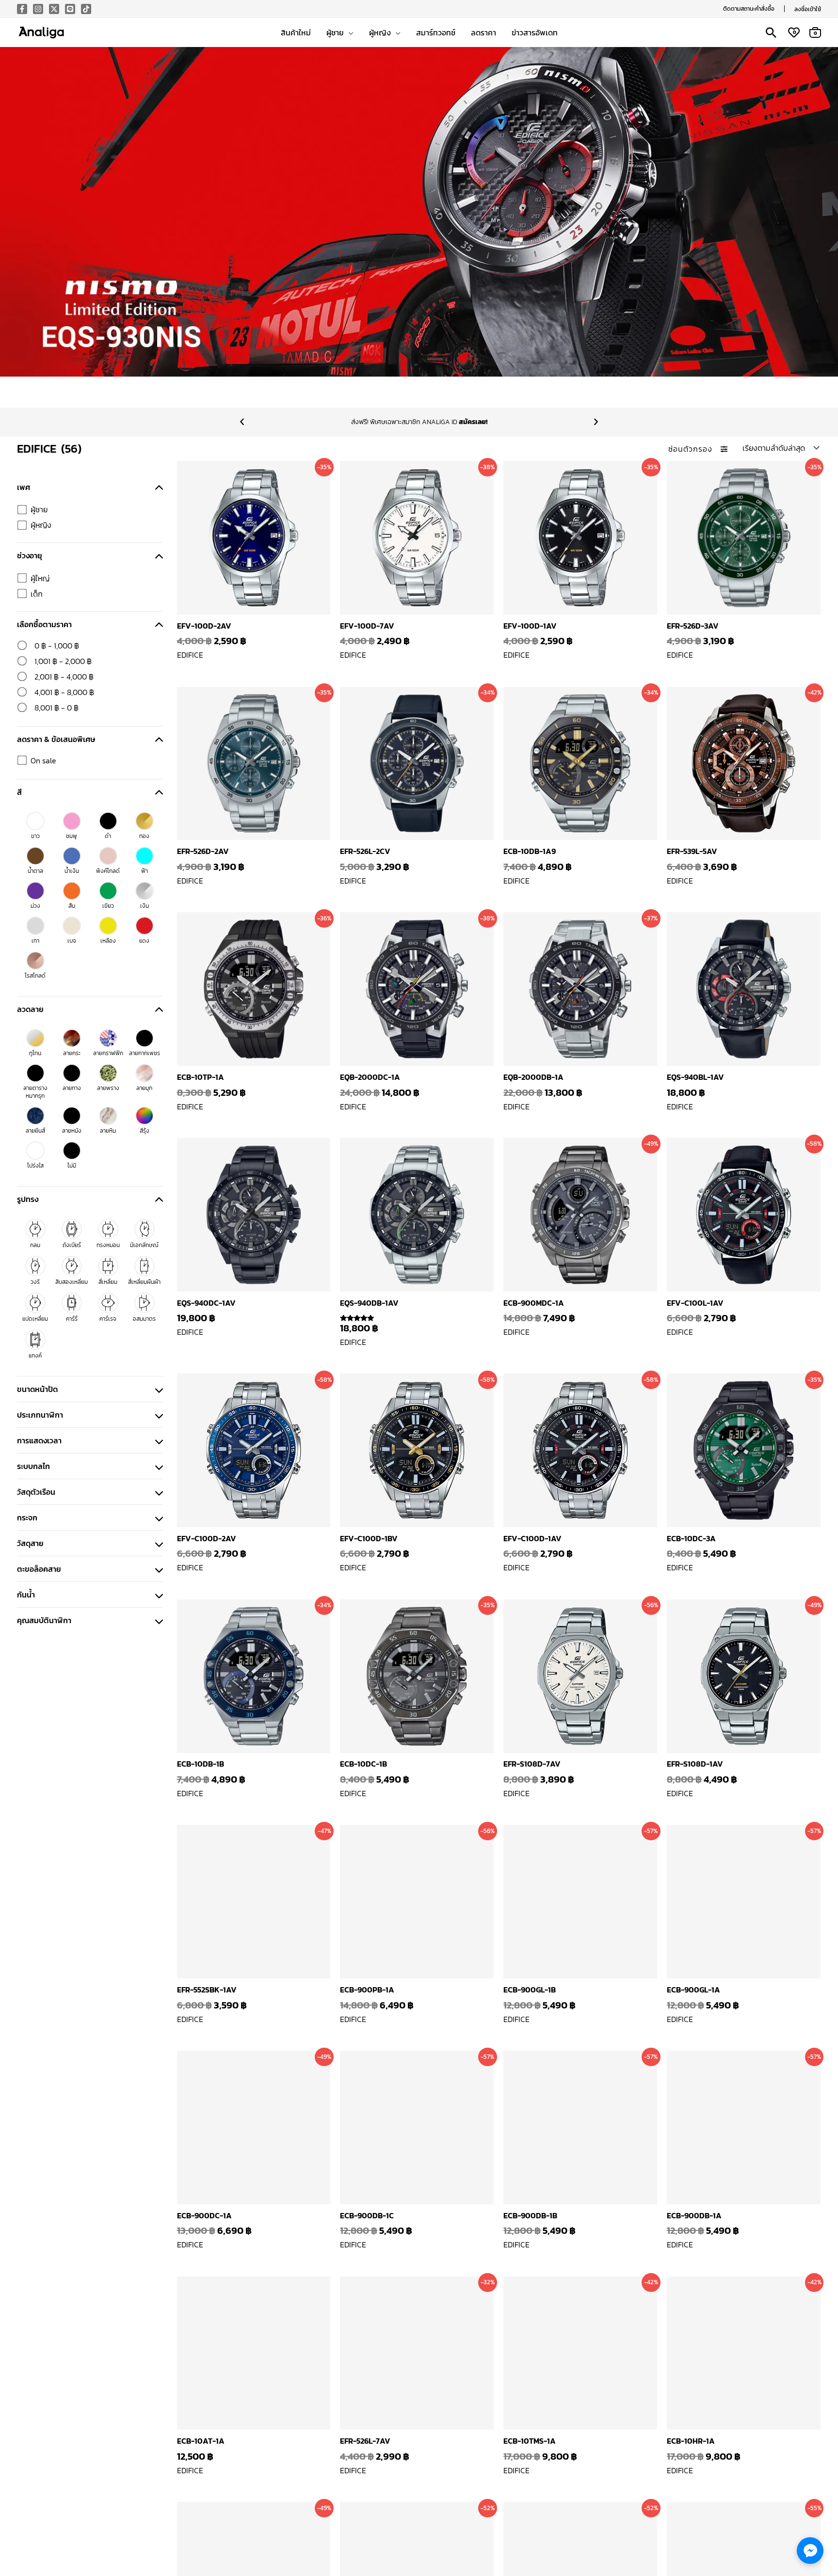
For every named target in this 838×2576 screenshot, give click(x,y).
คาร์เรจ (108, 1319)
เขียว (108, 906)
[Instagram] (38, 9)
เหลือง (108, 941)
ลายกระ (72, 1053)
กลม (35, 1245)
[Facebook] (22, 9)
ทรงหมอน (108, 1245)
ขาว (35, 836)
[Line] (70, 9)
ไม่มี (72, 1166)
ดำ (108, 836)
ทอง (144, 836)
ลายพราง (108, 1088)
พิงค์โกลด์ (108, 871)
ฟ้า (145, 871)
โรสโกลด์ (35, 976)
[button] (749, 9)
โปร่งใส (35, 1166)
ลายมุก (144, 1088)
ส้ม (72, 906)
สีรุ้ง (145, 1131)
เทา (35, 941)
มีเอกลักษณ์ (144, 1245)
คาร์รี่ (72, 1319)
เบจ (72, 941)
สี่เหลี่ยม (108, 1282)
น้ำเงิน (72, 871)
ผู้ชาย (39, 509)
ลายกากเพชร (145, 1053)
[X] (54, 9)
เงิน (145, 906)
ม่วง (35, 906)
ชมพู (72, 836)
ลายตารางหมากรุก (35, 1092)
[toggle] (159, 487)
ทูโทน (35, 1053)
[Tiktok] (86, 9)
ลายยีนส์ (35, 1131)
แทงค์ (35, 1356)
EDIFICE (190, 655)
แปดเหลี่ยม (35, 1319)
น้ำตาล (35, 871)
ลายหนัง (72, 1131)
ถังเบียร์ (72, 1245)
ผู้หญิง (41, 525)
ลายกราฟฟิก (108, 1053)
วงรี (35, 1282)
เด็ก (37, 594)
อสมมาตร (144, 1319)
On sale (43, 760)
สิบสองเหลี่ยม (72, 1282)
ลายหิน (108, 1131)
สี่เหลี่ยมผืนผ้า (144, 1282)
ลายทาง (72, 1088)
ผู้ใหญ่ (40, 578)
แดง (144, 941)
